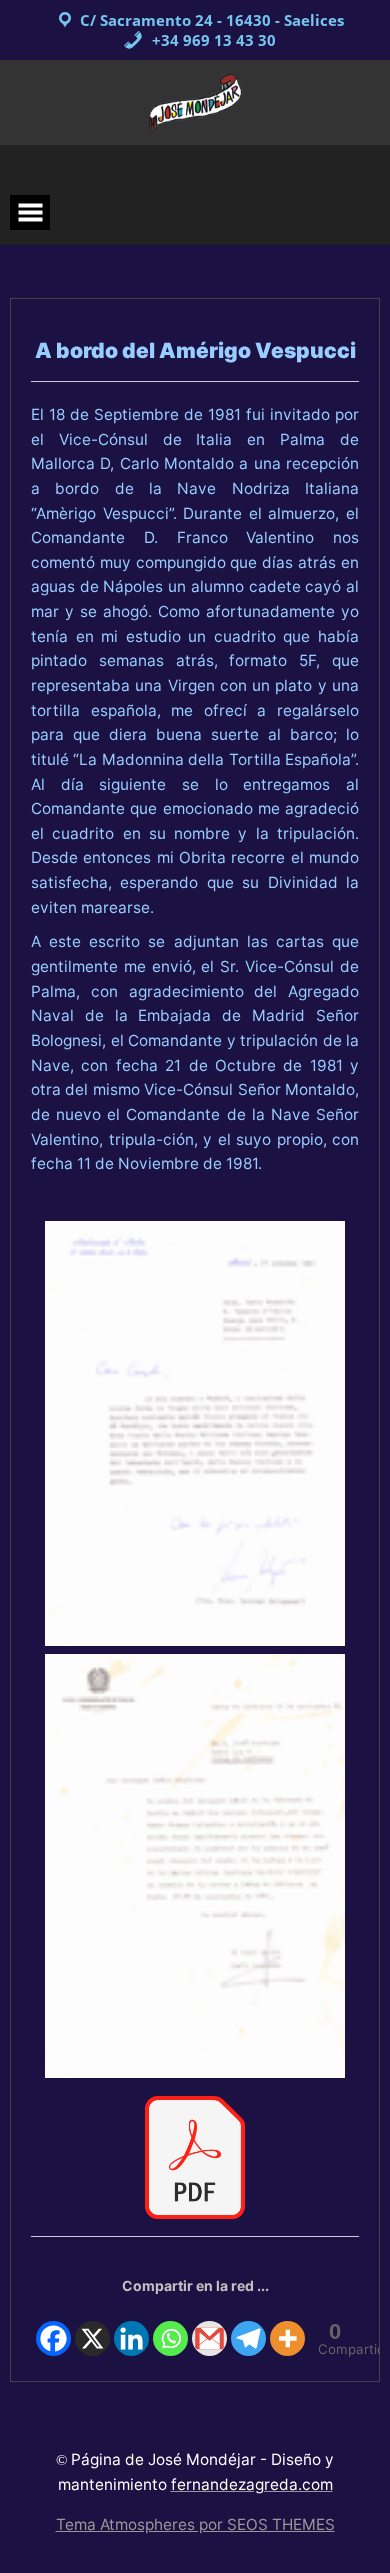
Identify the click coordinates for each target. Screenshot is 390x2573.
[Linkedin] (131, 2327)
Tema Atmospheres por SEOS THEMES (195, 2524)
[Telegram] (248, 2327)
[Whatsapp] (170, 2327)
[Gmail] (209, 2327)
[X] (92, 2327)
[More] (287, 2327)
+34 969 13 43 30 (212, 40)
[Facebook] (53, 2327)
